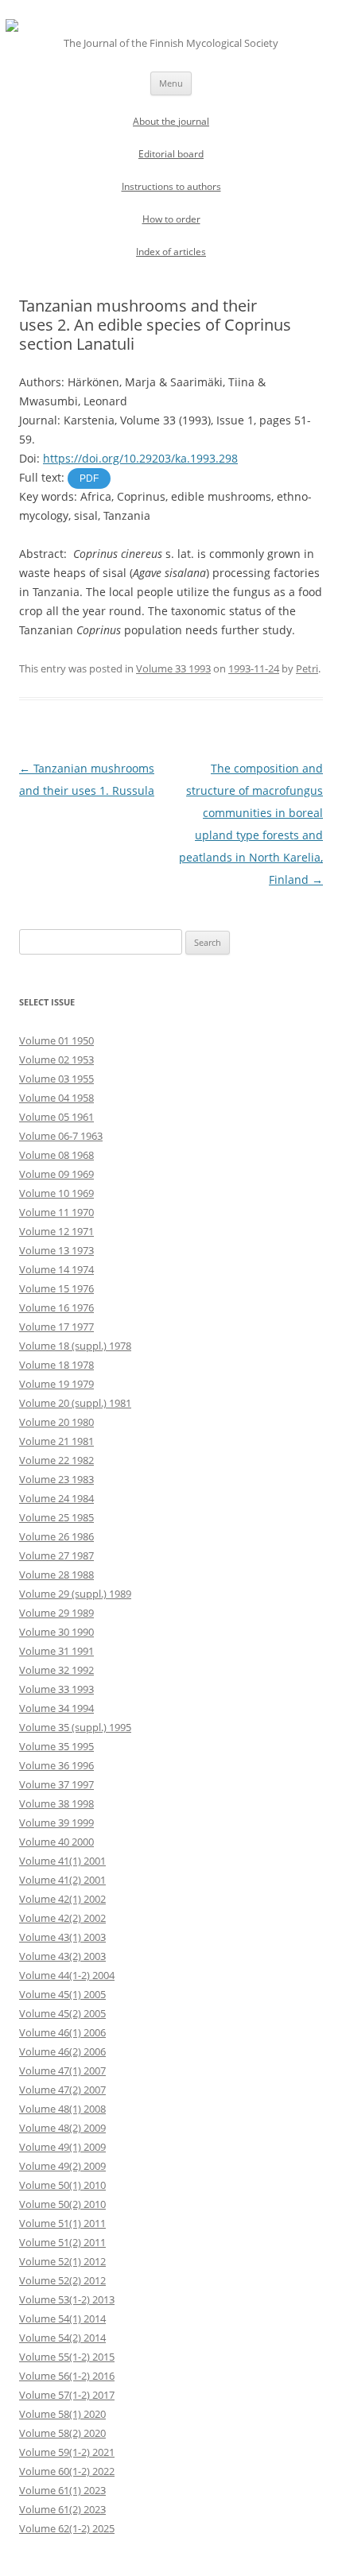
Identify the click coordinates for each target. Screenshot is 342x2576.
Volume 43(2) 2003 (62, 1956)
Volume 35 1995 (56, 1746)
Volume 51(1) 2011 (62, 2223)
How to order (171, 219)
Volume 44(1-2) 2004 (67, 1975)
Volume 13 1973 (56, 1250)
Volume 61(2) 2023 (62, 2509)
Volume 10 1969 (56, 1193)
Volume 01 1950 (56, 1040)
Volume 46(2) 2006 (62, 2051)
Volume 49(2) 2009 (62, 2166)
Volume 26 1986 (56, 1536)
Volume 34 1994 (56, 1708)
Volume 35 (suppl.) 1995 (75, 1727)
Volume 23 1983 (56, 1479)
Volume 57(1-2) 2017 (67, 2395)
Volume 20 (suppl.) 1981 (75, 1403)
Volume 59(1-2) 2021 (67, 2452)
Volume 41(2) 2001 (62, 1880)
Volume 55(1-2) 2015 (67, 2357)
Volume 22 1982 (56, 1460)
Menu (171, 83)
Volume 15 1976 (56, 1288)
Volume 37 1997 (56, 1784)
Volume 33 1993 (173, 668)
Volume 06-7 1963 (61, 1136)
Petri (307, 668)
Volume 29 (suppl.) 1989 (75, 1594)
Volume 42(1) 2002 (62, 1899)
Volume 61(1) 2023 (62, 2490)
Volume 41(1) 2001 (62, 1861)
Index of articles (171, 252)
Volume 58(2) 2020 (62, 2433)
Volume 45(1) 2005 (62, 1994)
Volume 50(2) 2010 (62, 2204)
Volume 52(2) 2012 (62, 2280)
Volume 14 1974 (56, 1269)
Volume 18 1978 (56, 1365)
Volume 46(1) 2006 (62, 2032)
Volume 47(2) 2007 (62, 2090)
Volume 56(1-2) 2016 (67, 2376)
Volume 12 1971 (56, 1231)
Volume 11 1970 (56, 1212)
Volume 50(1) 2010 (62, 2185)
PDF (89, 478)
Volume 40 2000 (56, 1842)
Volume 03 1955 (56, 1079)
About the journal (171, 121)
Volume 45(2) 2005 (62, 2013)
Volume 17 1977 (56, 1327)
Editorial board (171, 154)
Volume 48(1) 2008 (62, 2109)
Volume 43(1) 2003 (62, 1937)
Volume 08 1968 (56, 1155)
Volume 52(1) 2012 (62, 2261)
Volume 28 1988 (56, 1575)
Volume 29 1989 (56, 1613)
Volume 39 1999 (56, 1823)
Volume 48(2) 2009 (62, 2128)
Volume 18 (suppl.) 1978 (75, 1346)
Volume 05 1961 (56, 1117)
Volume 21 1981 (56, 1441)
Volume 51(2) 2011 (62, 2242)
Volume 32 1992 (56, 1670)
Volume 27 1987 (56, 1555)
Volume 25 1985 (56, 1517)
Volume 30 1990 (56, 1632)
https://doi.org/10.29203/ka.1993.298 (140, 458)
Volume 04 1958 (56, 1098)
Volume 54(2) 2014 (62, 2338)
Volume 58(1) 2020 (62, 2414)
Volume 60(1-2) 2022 (67, 2471)
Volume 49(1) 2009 (62, 2147)
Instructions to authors (171, 186)
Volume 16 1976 (56, 1307)
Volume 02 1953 (56, 1059)
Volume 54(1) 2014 (62, 2318)
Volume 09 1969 (56, 1174)
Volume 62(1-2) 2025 (67, 2528)
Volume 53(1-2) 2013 (67, 2299)
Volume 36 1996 (56, 1765)
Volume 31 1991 (56, 1651)
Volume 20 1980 (56, 1422)
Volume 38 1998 (56, 1803)
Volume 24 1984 (56, 1498)
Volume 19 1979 (56, 1384)
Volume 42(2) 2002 (62, 1918)
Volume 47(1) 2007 (62, 2070)
